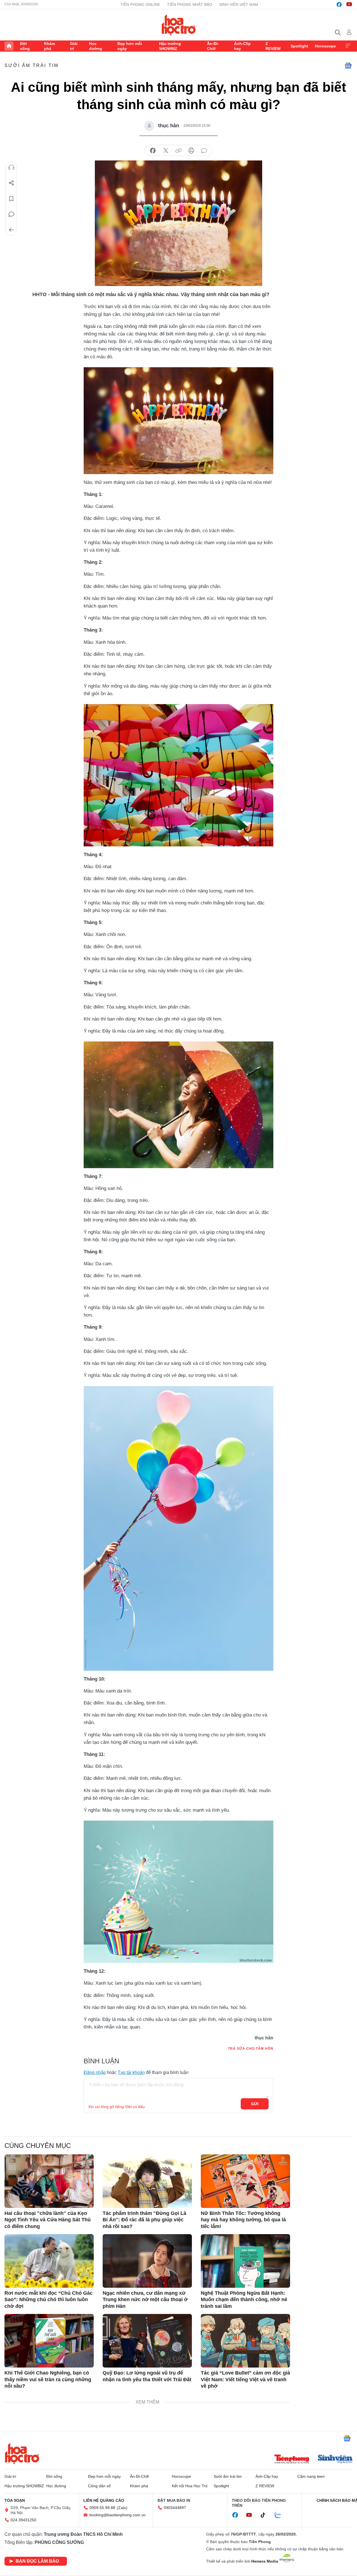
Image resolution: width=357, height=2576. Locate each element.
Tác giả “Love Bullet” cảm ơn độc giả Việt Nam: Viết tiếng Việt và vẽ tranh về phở (245, 2379)
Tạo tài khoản (131, 2072)
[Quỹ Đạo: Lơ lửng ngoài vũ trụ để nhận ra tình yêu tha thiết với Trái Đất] (147, 2341)
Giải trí (74, 46)
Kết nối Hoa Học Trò (190, 2486)
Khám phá (50, 46)
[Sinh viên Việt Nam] (335, 2460)
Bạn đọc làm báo (37, 2561)
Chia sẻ (11, 183)
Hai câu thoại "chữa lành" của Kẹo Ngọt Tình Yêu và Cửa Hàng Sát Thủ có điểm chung (48, 2220)
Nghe (11, 167)
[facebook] (339, 4)
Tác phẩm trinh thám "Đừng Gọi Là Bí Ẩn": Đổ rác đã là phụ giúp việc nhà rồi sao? (144, 2220)
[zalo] (281, 2515)
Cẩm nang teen (311, 2476)
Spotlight (299, 46)
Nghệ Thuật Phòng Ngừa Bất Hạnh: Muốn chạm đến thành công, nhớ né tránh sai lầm (244, 2300)
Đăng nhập (95, 2072)
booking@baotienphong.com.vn (118, 2515)
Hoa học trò (22, 2453)
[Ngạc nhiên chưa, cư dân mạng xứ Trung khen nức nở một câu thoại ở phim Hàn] (147, 2261)
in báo (191, 151)
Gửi (255, 2104)
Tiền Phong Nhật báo (190, 4)
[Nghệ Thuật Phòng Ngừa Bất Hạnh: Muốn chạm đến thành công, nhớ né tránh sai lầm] (245, 2261)
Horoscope (325, 46)
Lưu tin (11, 199)
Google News (348, 66)
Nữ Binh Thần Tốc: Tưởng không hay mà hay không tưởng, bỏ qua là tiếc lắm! (243, 2220)
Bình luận (11, 214)
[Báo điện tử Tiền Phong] (292, 2460)
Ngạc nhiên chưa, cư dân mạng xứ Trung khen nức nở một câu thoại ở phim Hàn (145, 2300)
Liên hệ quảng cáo (104, 2500)
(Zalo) (122, 2508)
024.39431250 (23, 2520)
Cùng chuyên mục (38, 2146)
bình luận (204, 151)
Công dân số (99, 2486)
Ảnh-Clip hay (242, 46)
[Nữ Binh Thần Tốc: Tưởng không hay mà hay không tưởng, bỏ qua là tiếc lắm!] (245, 2181)
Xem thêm (348, 46)
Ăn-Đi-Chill (213, 46)
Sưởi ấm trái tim (32, 65)
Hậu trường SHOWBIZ (170, 46)
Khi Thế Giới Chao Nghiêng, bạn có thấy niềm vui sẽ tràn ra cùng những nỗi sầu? (48, 2379)
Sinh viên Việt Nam (239, 4)
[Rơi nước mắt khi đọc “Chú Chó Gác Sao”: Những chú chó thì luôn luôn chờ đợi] (49, 2261)
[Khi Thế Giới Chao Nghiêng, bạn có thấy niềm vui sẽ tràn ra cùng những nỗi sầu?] (49, 2341)
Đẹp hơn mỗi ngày (130, 46)
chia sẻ (153, 151)
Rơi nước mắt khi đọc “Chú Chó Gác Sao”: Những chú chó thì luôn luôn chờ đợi (49, 2300)
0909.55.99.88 (102, 2508)
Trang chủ (9, 46)
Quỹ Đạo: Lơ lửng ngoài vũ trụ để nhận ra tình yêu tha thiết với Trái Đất (147, 2376)
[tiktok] (266, 2515)
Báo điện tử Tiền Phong (179, 25)
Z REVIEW (273, 46)
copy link (178, 151)
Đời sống (25, 46)
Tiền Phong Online (140, 4)
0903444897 (175, 2508)
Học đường (96, 46)
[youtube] (349, 4)
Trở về (11, 230)
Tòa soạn (15, 2500)
